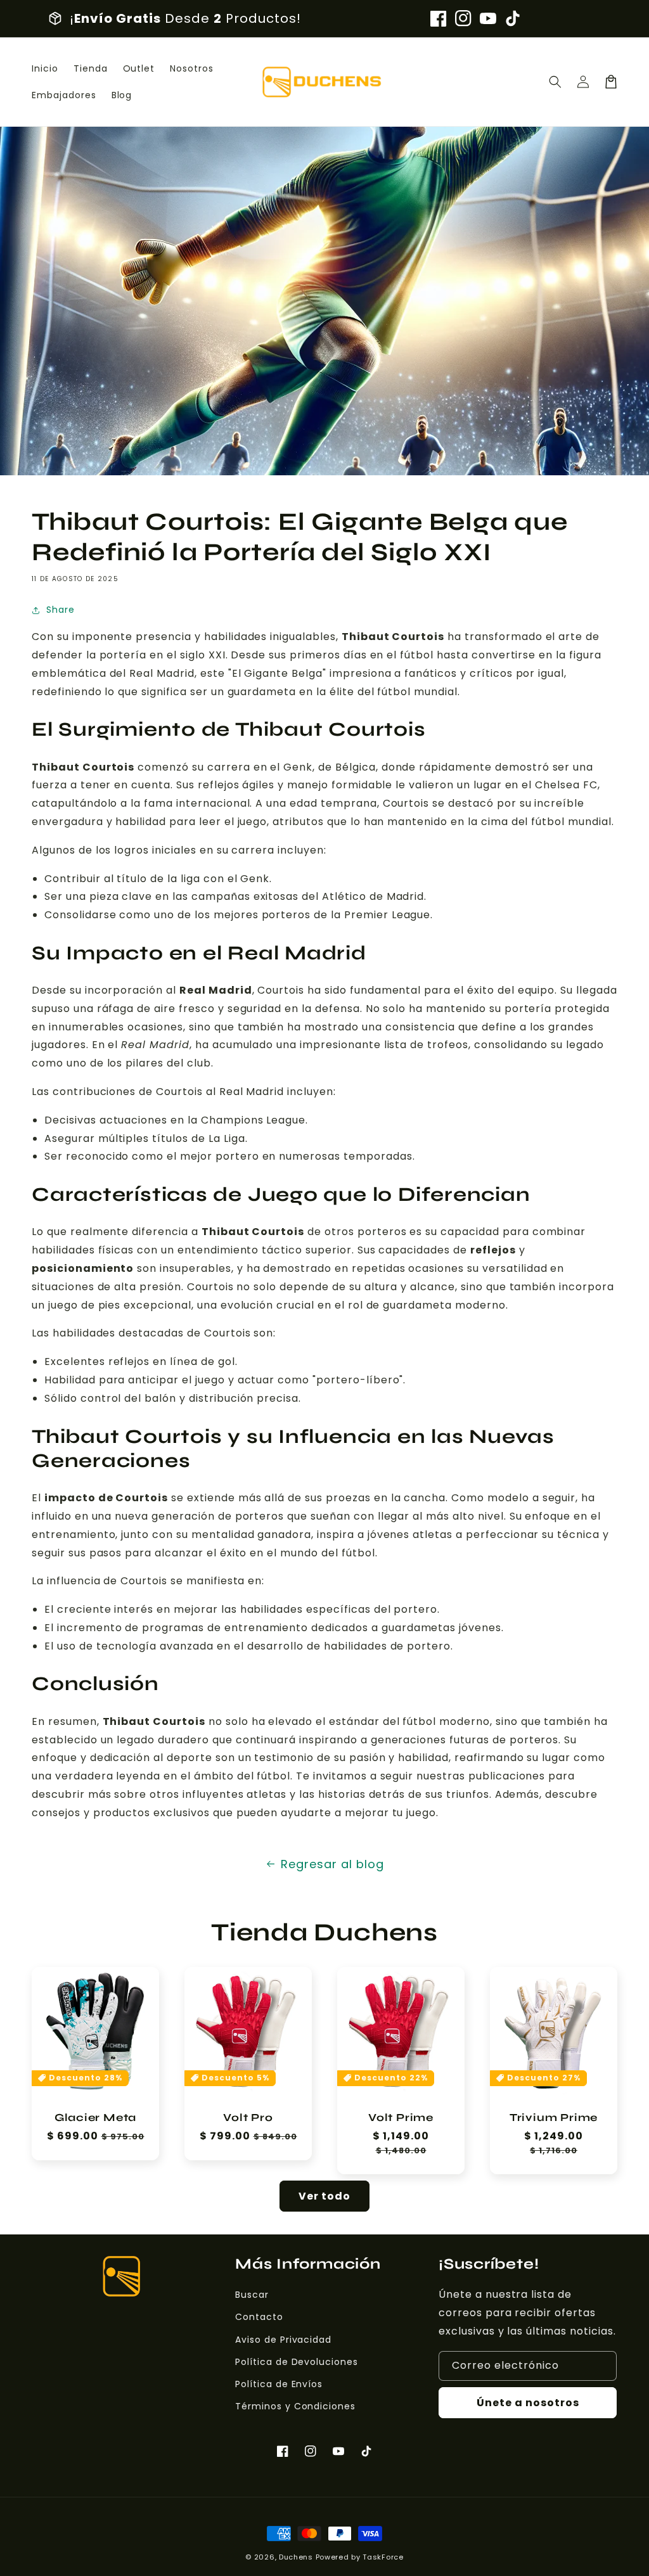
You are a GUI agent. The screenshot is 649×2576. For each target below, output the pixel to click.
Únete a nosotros (528, 2403)
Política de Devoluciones (297, 2362)
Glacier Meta (95, 2118)
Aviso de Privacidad (283, 2340)
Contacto (259, 2317)
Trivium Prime (554, 2118)
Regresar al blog (332, 1864)
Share (61, 610)
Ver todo (324, 2196)
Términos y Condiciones (295, 2406)
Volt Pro (248, 2118)
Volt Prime (401, 2118)
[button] (555, 82)
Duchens (296, 2557)
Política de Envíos (279, 2384)
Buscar (252, 2295)
